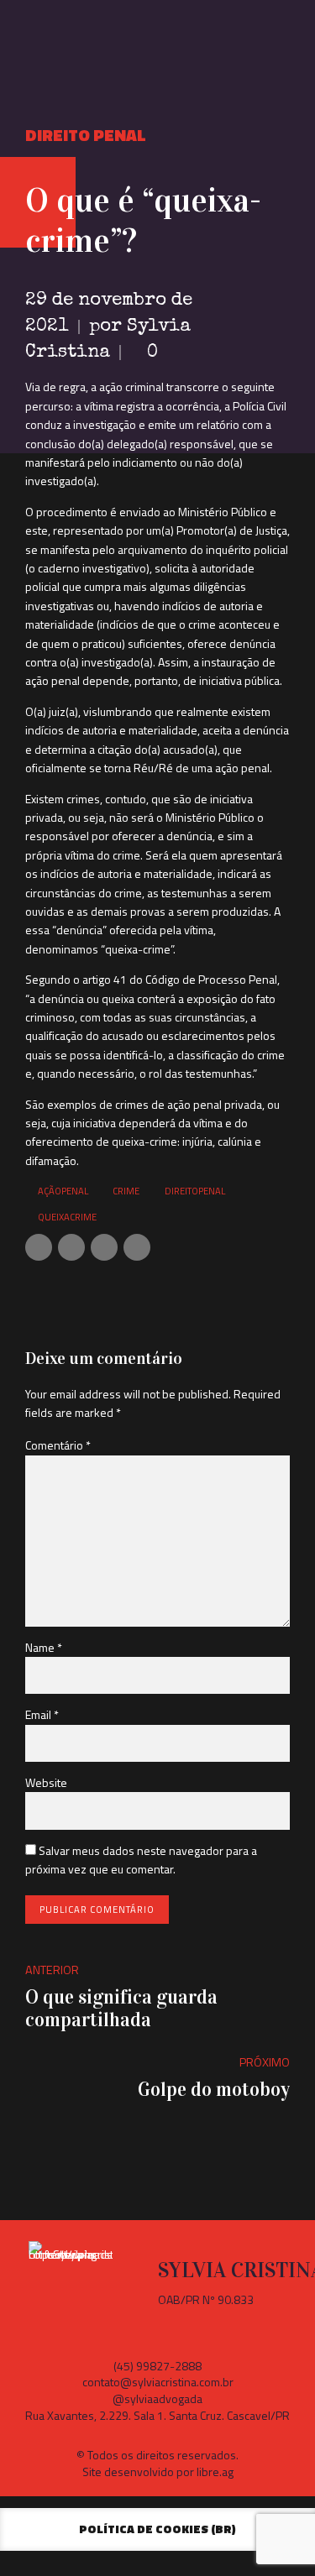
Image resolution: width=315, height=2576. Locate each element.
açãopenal (63, 1191)
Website (46, 1782)
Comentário (58, 1445)
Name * (44, 1647)
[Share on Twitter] (71, 1247)
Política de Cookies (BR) (157, 2529)
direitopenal (195, 1191)
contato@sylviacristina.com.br (158, 2382)
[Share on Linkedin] (104, 1247)
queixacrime (67, 1217)
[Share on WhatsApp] (137, 1247)
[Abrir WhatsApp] (273, 2534)
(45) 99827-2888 (157, 2366)
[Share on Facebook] (39, 1247)
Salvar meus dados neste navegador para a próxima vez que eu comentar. (141, 1860)
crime (126, 1191)
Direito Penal (86, 135)
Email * (42, 1714)
